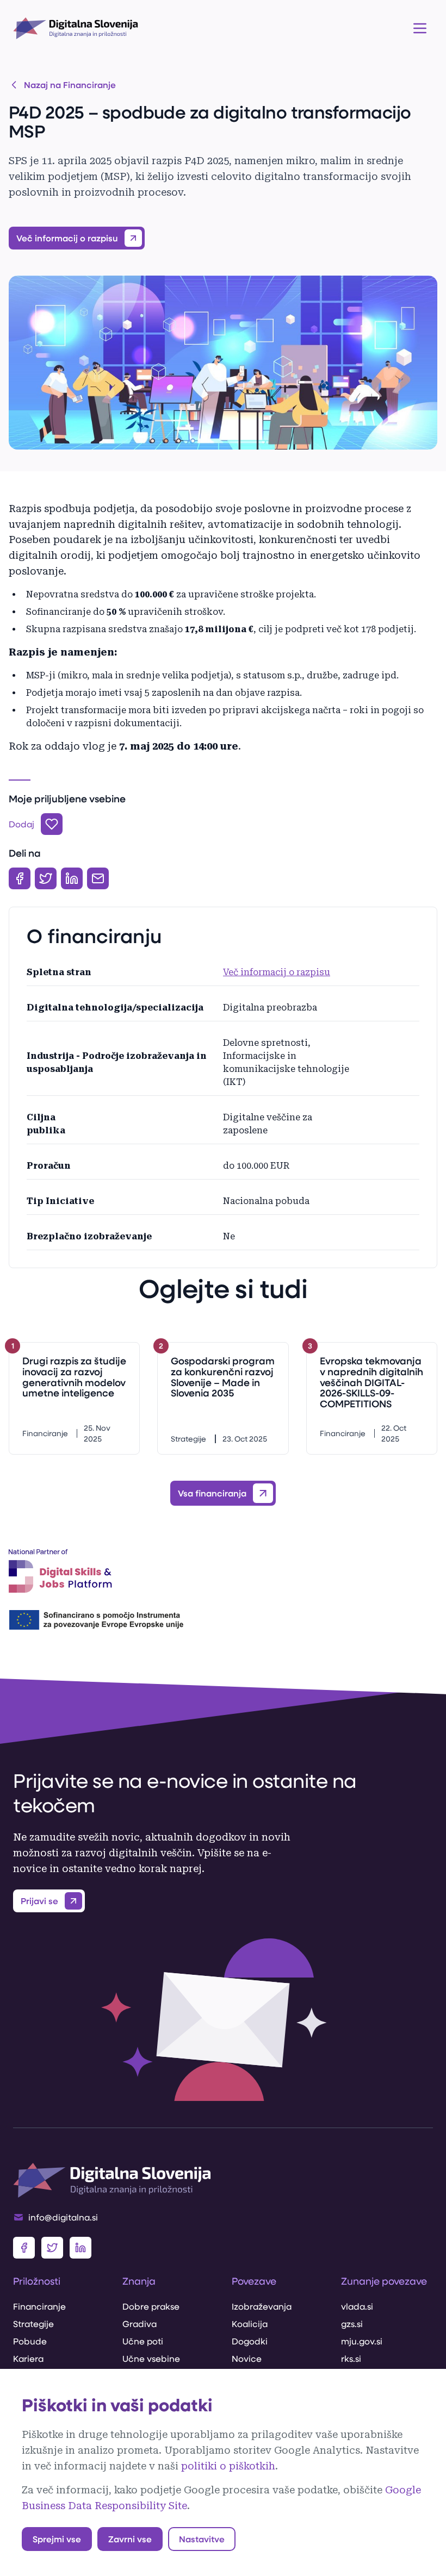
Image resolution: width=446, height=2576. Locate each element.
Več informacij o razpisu (277, 972)
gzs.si (352, 2324)
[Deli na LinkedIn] (72, 878)
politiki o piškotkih (228, 2466)
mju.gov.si (362, 2341)
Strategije (33, 2324)
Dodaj (21, 824)
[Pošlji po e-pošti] (98, 878)
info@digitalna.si (63, 2217)
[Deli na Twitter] (46, 878)
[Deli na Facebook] (20, 878)
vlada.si (357, 2306)
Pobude (30, 2341)
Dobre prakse (151, 2306)
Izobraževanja (262, 2306)
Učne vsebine (151, 2358)
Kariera (28, 2358)
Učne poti (143, 2341)
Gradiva (140, 2324)
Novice (247, 2358)
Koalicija (250, 2324)
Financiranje (39, 2306)
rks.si (351, 2358)
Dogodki (250, 2341)
